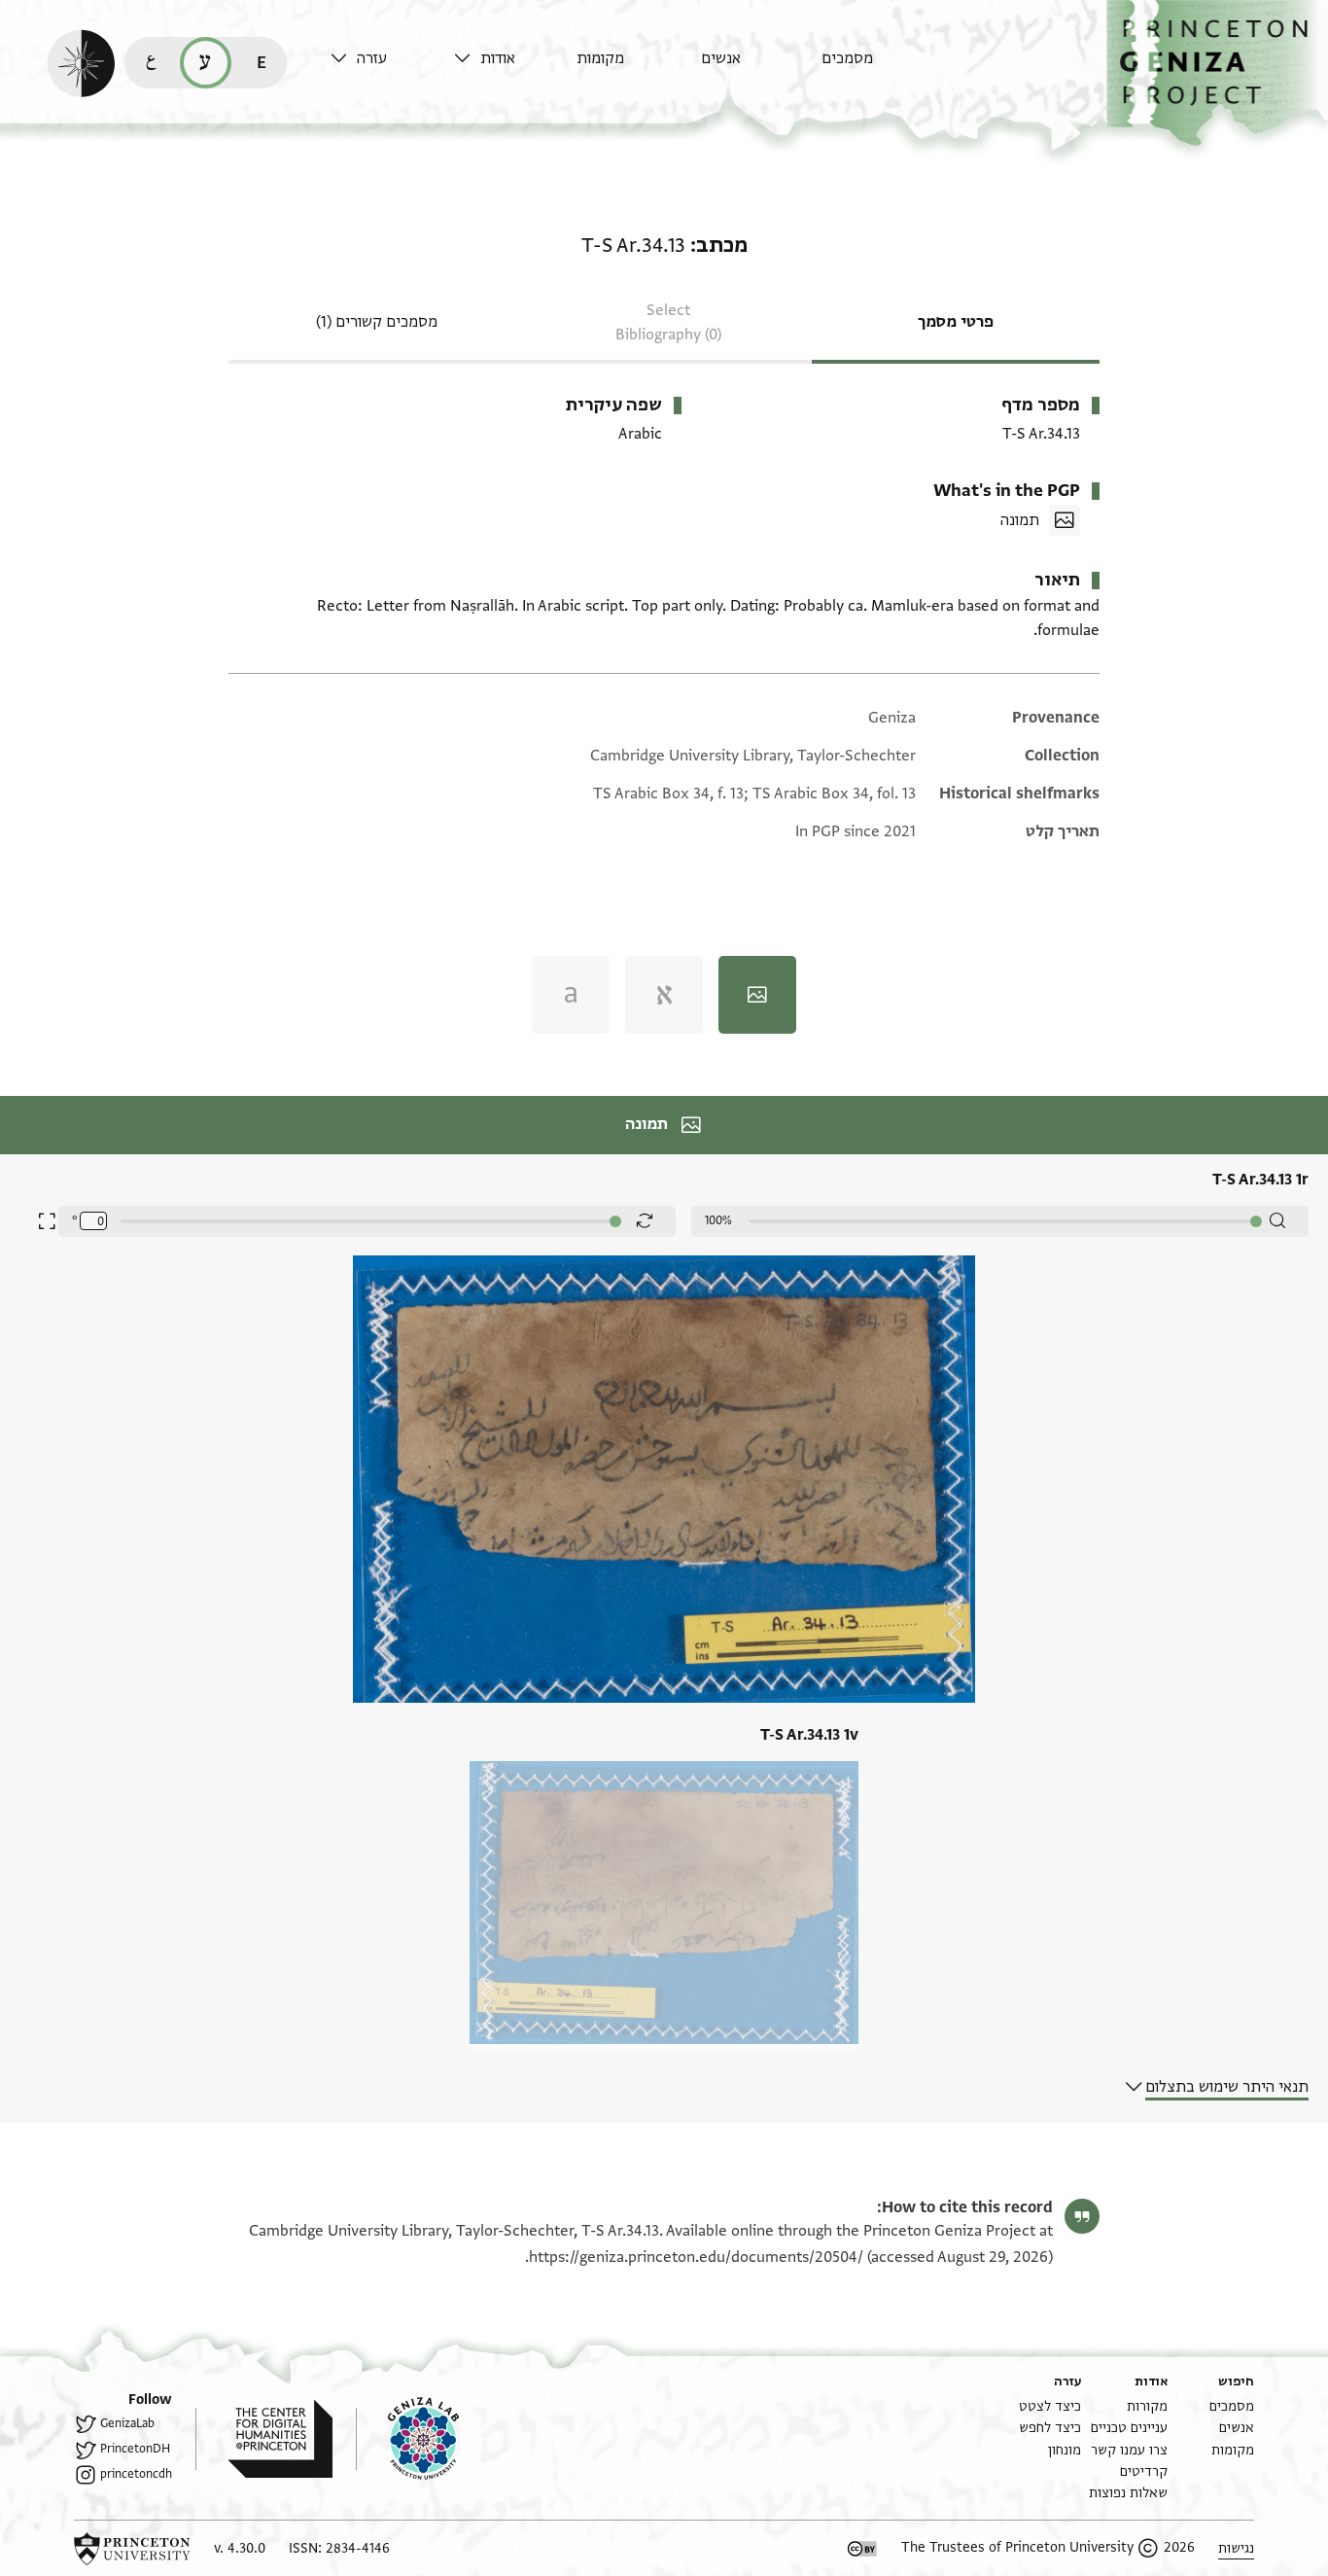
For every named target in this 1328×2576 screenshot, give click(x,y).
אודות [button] (498, 58)
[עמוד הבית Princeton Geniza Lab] (407, 2439)
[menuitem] (878, 68)
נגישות (1236, 2548)
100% (718, 1220)
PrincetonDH (135, 2449)
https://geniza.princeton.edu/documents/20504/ (696, 2257)
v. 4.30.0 (240, 2548)
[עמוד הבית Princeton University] (132, 2549)
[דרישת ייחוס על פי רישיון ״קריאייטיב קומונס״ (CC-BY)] (862, 2549)
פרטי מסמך (956, 322)
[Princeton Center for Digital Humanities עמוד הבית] (264, 2439)
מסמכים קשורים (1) (377, 322)
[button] (1217, 73)
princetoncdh (136, 2474)
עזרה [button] (372, 58)
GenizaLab (127, 2423)
